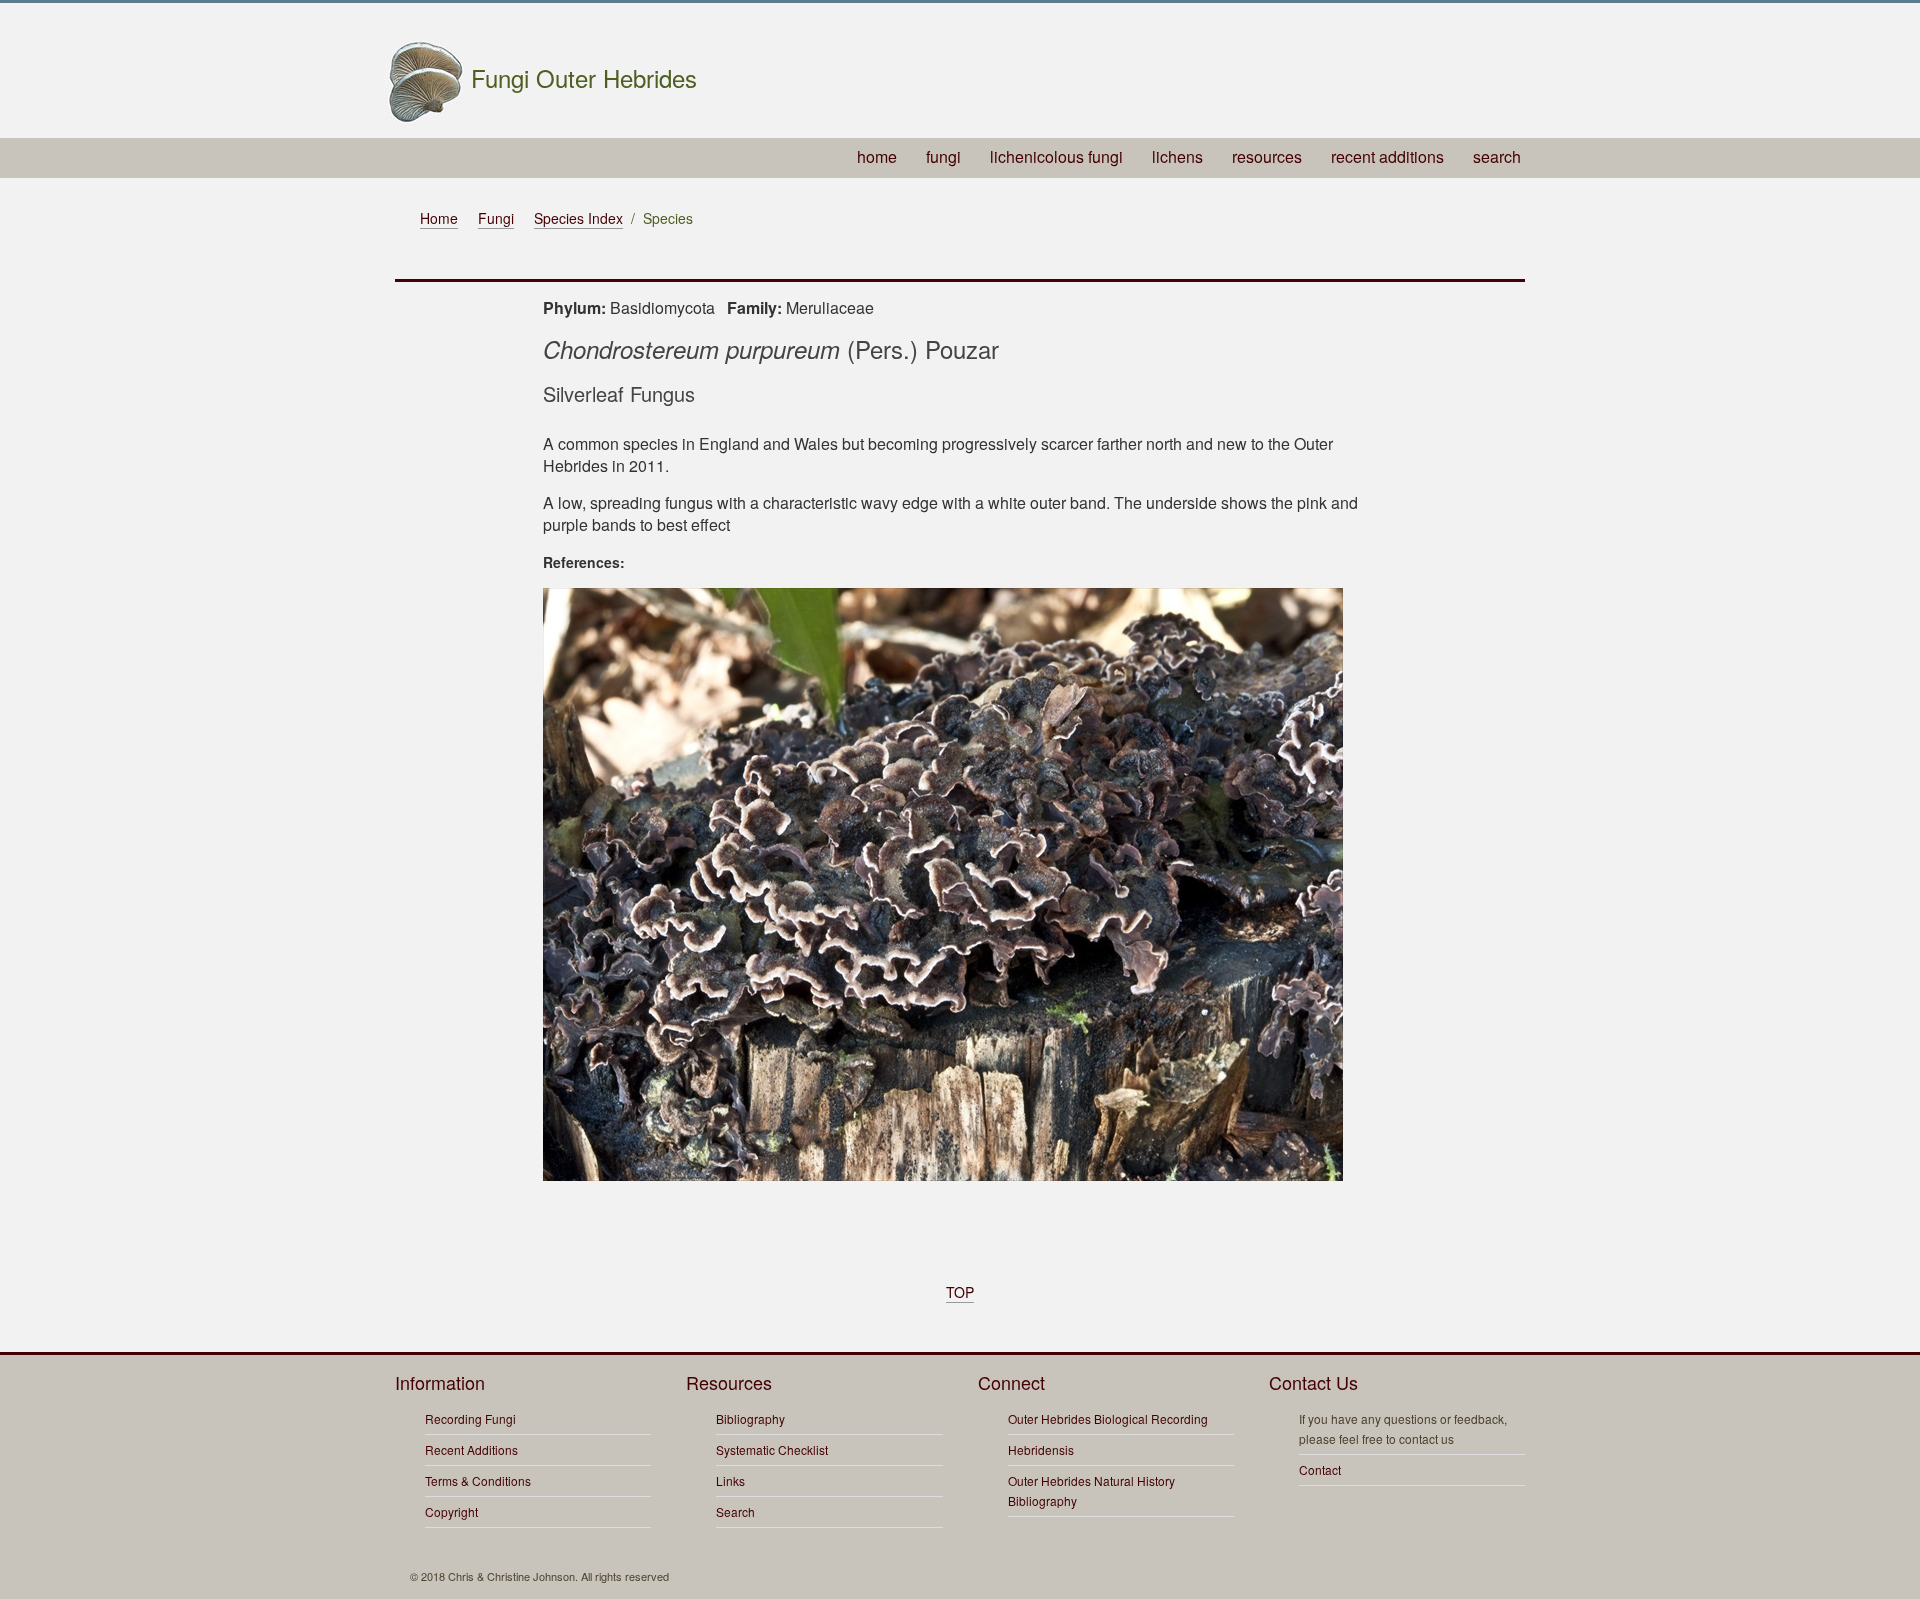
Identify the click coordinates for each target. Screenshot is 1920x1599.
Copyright (451, 1511)
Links (730, 1480)
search (1497, 156)
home (877, 156)
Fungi (496, 218)
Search (735, 1511)
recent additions (1387, 156)
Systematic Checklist (772, 1449)
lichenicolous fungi (1056, 156)
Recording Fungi (470, 1418)
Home (439, 218)
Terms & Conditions (478, 1480)
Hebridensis (1041, 1449)
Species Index (578, 218)
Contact (1320, 1469)
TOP (960, 1292)
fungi (943, 156)
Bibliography (750, 1418)
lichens (1177, 156)
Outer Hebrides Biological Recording (1108, 1418)
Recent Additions (471, 1449)
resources (1267, 156)
